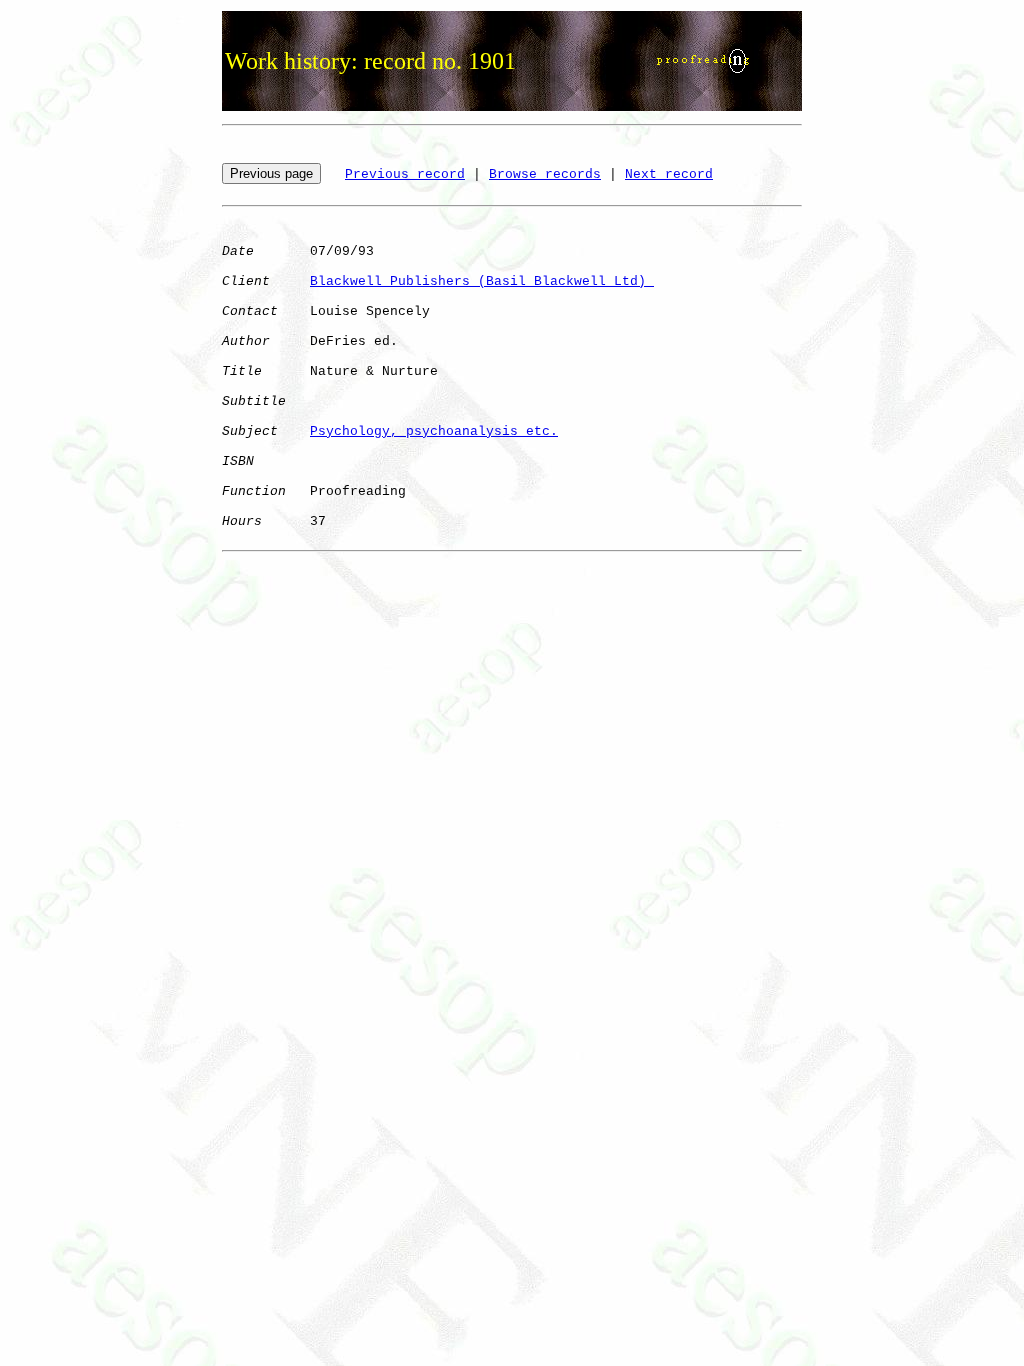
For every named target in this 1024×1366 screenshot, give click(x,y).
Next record (669, 174)
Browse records (545, 174)
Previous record (405, 174)
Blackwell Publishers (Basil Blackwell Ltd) (482, 281)
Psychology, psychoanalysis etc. (434, 431)
